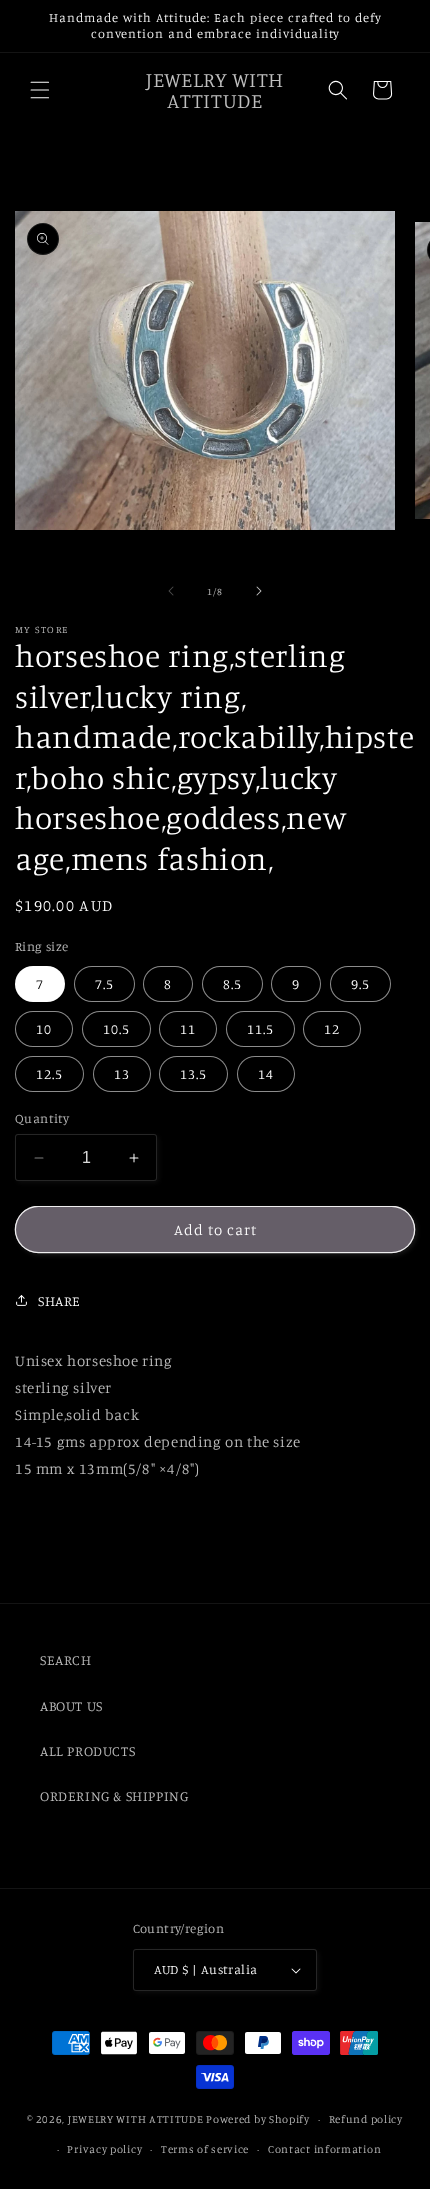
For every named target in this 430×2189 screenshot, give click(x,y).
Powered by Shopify (258, 2119)
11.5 (260, 1028)
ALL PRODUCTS (87, 1750)
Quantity (42, 1118)
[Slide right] (259, 591)
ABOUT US (71, 1705)
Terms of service (205, 2149)
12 (332, 1028)
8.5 (232, 983)
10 (44, 1028)
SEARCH (66, 1659)
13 (122, 1073)
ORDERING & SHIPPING (114, 1795)
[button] (40, 90)
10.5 (116, 1028)
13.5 (193, 1073)
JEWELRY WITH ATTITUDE (136, 2119)
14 (266, 1073)
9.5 (360, 983)
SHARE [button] (59, 1300)
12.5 (49, 1073)
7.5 (104, 983)
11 (188, 1028)
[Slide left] (171, 591)
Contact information (324, 2149)
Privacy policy (104, 2149)
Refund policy (366, 2119)
